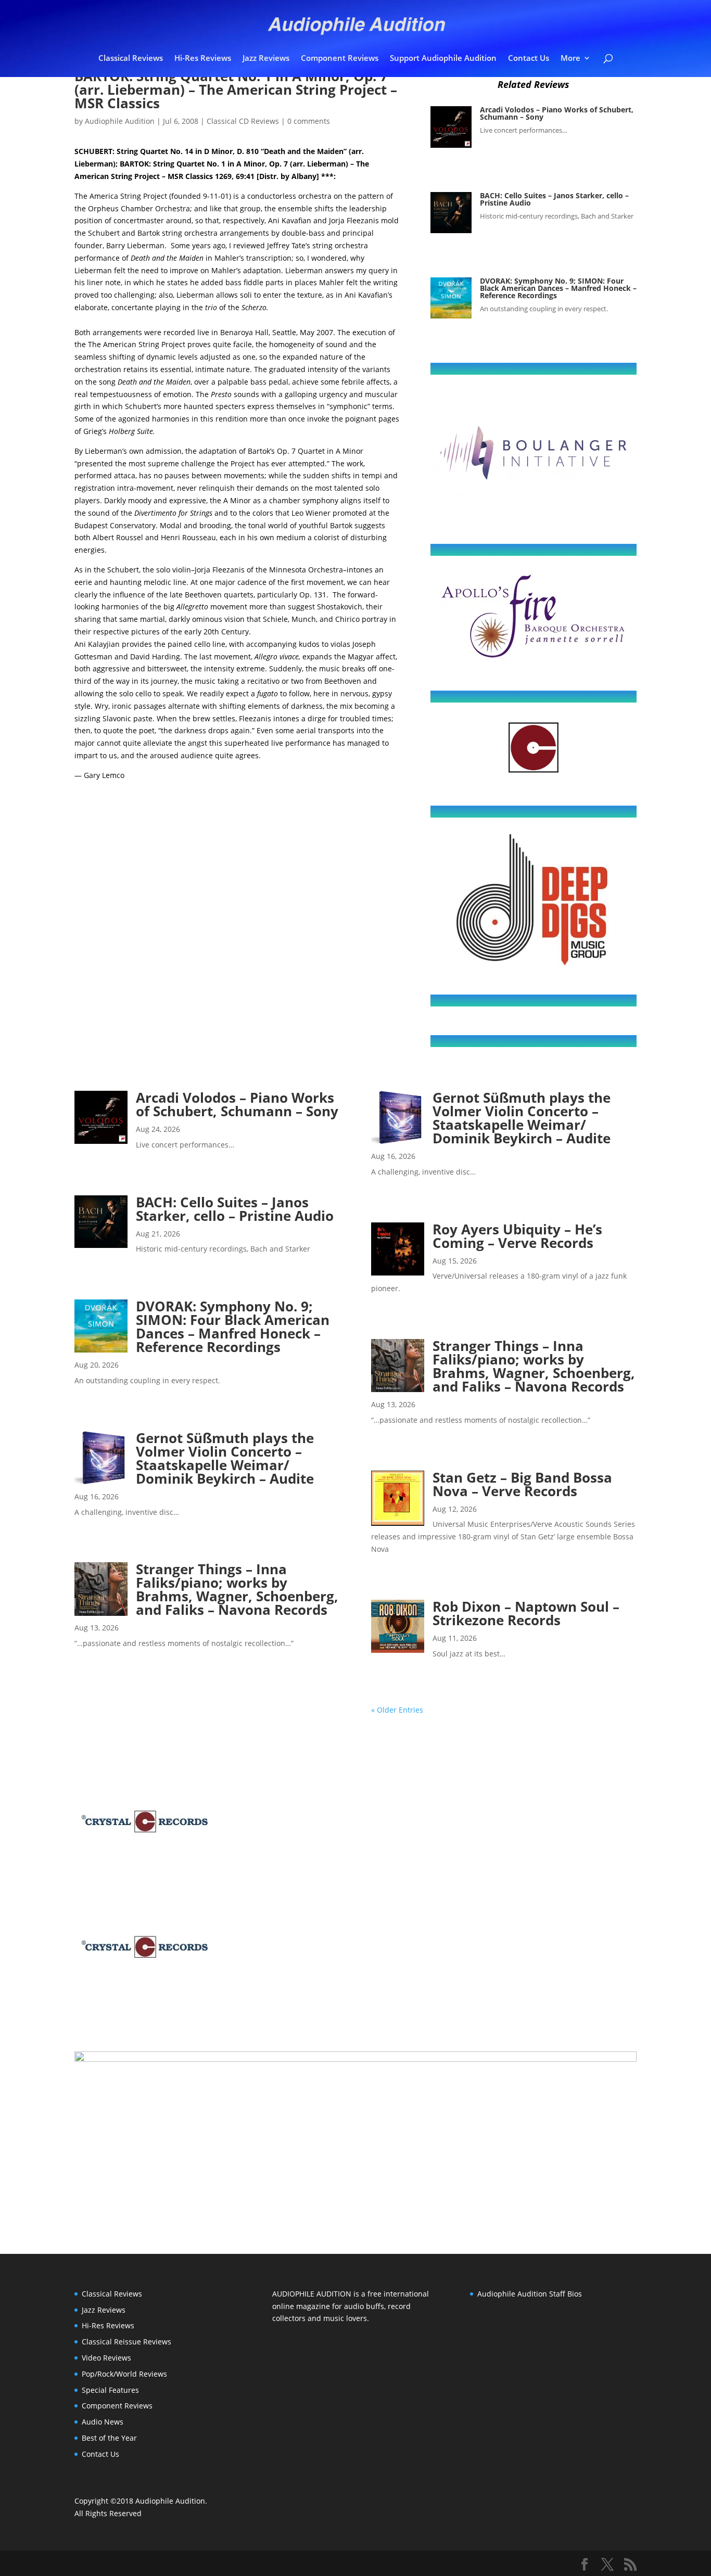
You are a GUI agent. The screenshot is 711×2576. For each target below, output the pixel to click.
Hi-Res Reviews (203, 59)
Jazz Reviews (266, 59)
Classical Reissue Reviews (126, 2342)
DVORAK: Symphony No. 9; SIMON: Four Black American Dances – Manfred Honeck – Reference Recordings (558, 288)
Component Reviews (340, 59)
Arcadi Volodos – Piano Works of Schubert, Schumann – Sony (557, 113)
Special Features (110, 2390)
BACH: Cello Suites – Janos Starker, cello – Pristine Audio (554, 199)
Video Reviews (106, 2358)
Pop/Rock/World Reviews (124, 2374)
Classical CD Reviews (243, 121)
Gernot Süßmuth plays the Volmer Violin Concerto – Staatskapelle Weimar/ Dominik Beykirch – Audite (225, 1458)
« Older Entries (397, 1710)
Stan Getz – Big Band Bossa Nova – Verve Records (522, 1484)
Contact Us (529, 59)
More (570, 59)
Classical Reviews (131, 59)
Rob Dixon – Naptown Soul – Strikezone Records (526, 1613)
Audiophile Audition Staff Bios (530, 2294)
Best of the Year (109, 2438)
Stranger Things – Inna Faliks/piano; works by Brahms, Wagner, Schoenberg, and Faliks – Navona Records (237, 1589)
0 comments (309, 121)
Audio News (103, 2422)
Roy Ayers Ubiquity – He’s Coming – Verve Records (517, 1236)
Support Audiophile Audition (443, 59)
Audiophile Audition (120, 121)
